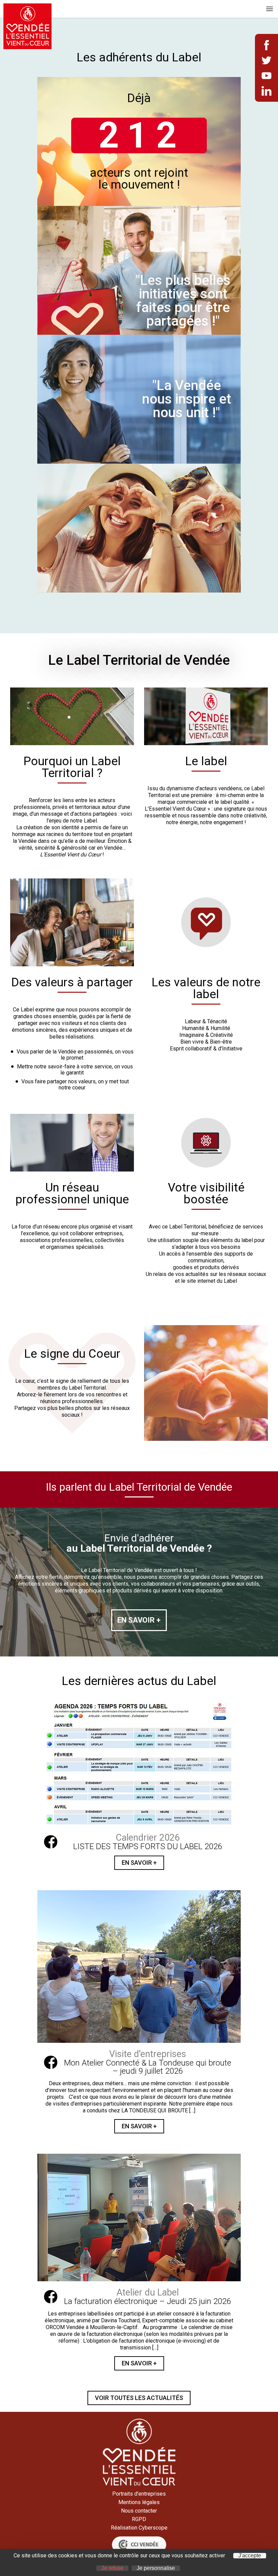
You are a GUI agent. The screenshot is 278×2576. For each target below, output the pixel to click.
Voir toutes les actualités (139, 2398)
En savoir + (139, 1863)
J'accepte (250, 2556)
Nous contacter (139, 2511)
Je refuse (112, 2568)
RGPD (139, 2519)
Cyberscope (153, 2528)
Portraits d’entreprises (139, 2494)
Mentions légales (139, 2502)
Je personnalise (156, 2568)
